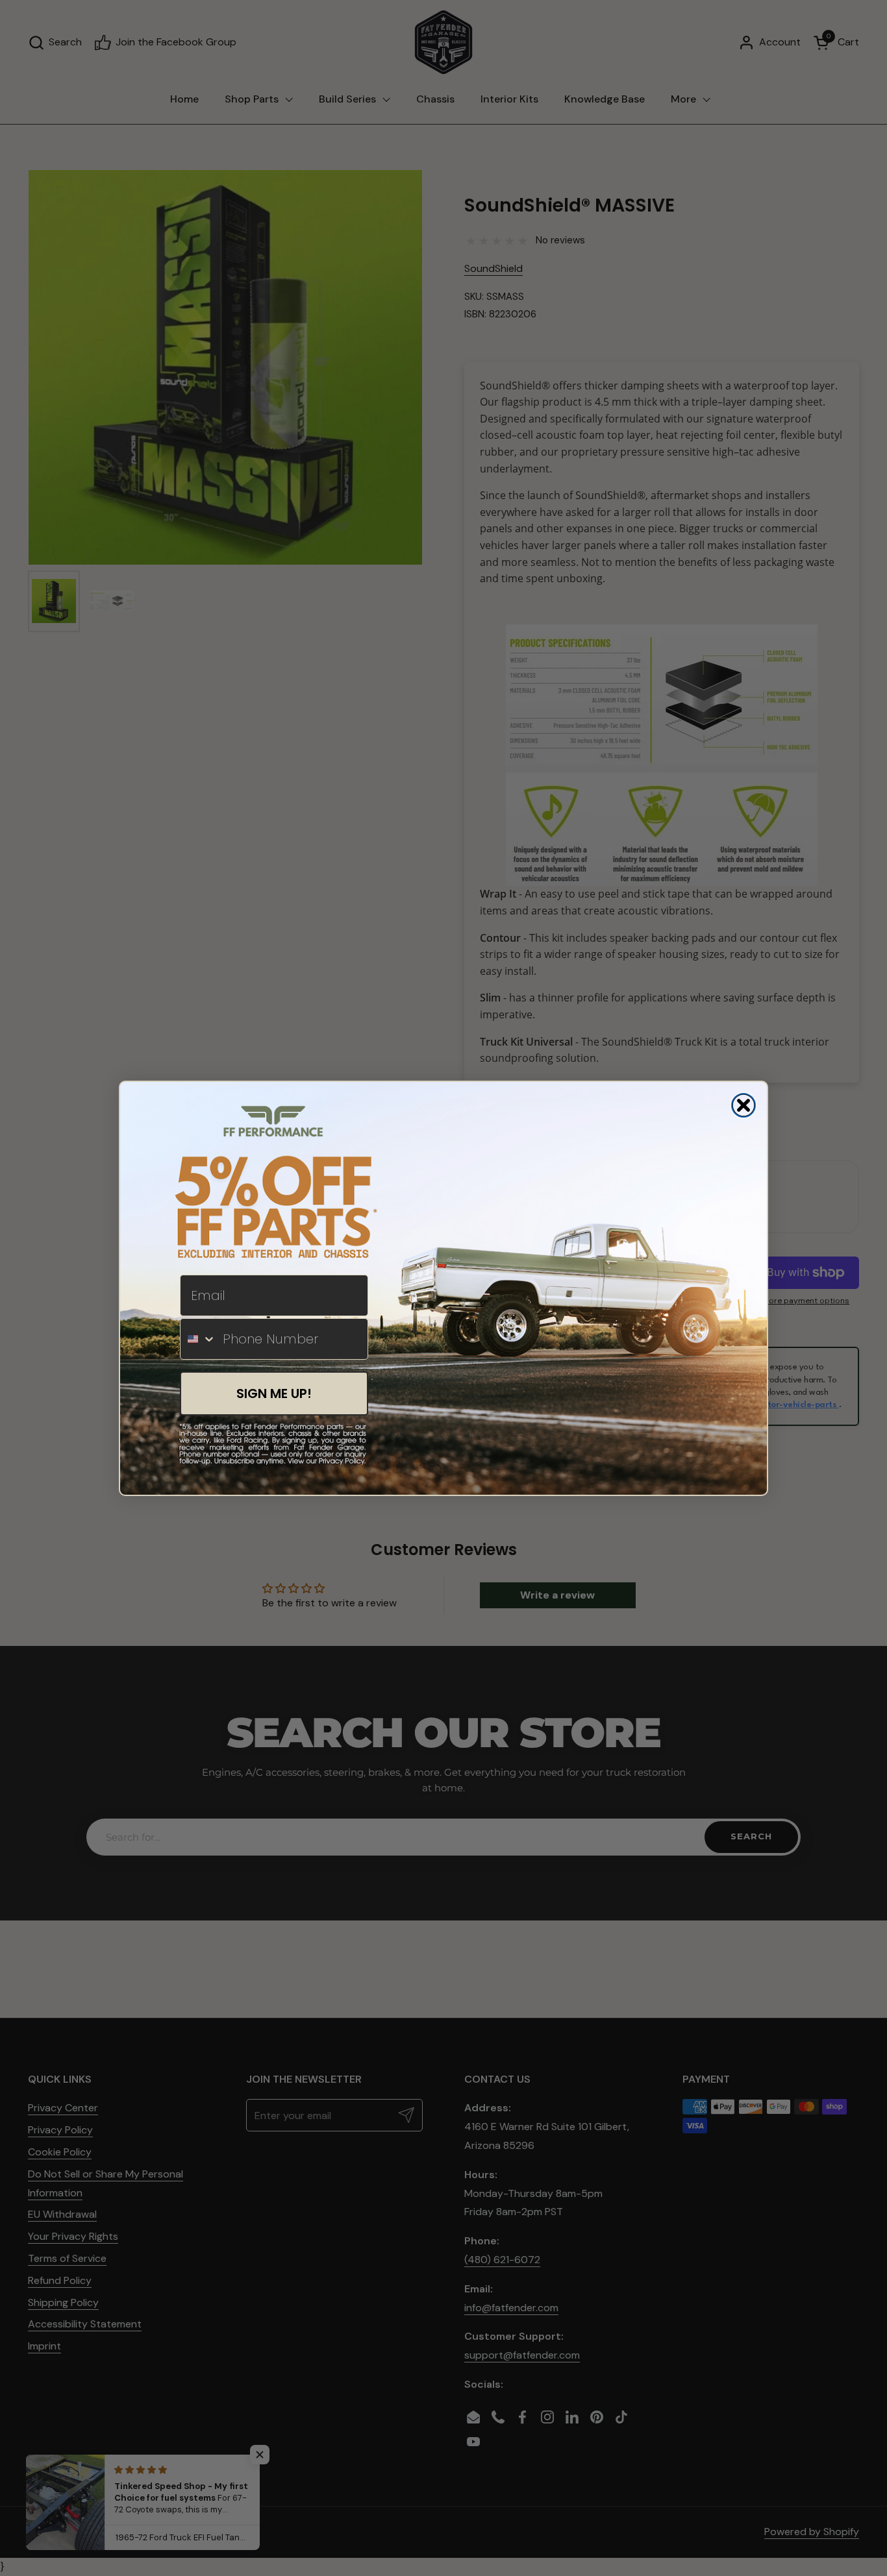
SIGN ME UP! (274, 1393)
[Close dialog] (743, 1105)
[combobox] (198, 1339)
